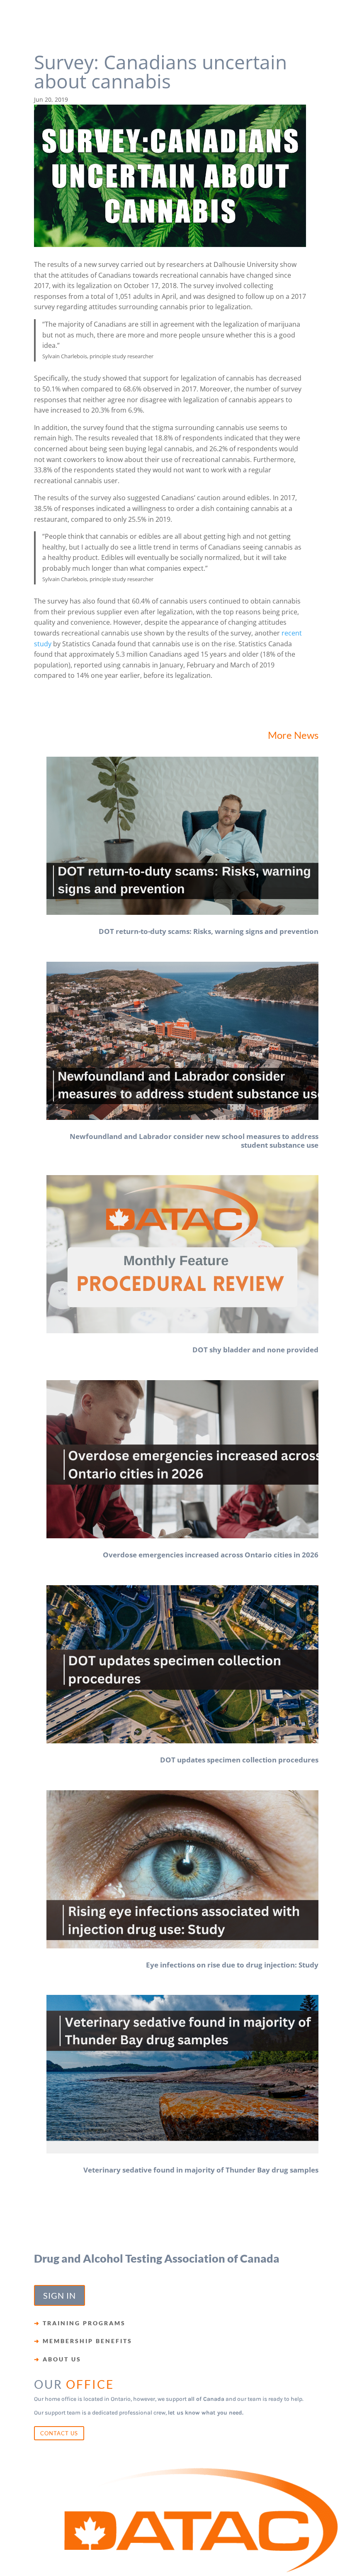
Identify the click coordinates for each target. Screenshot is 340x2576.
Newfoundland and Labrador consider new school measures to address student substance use (194, 1140)
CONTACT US (59, 2433)
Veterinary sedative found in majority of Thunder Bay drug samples (201, 2170)
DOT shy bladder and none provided (255, 1350)
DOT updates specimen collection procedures (239, 1760)
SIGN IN (59, 2295)
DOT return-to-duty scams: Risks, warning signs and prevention (209, 931)
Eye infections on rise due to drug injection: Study (232, 1965)
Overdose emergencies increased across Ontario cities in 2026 (211, 1555)
